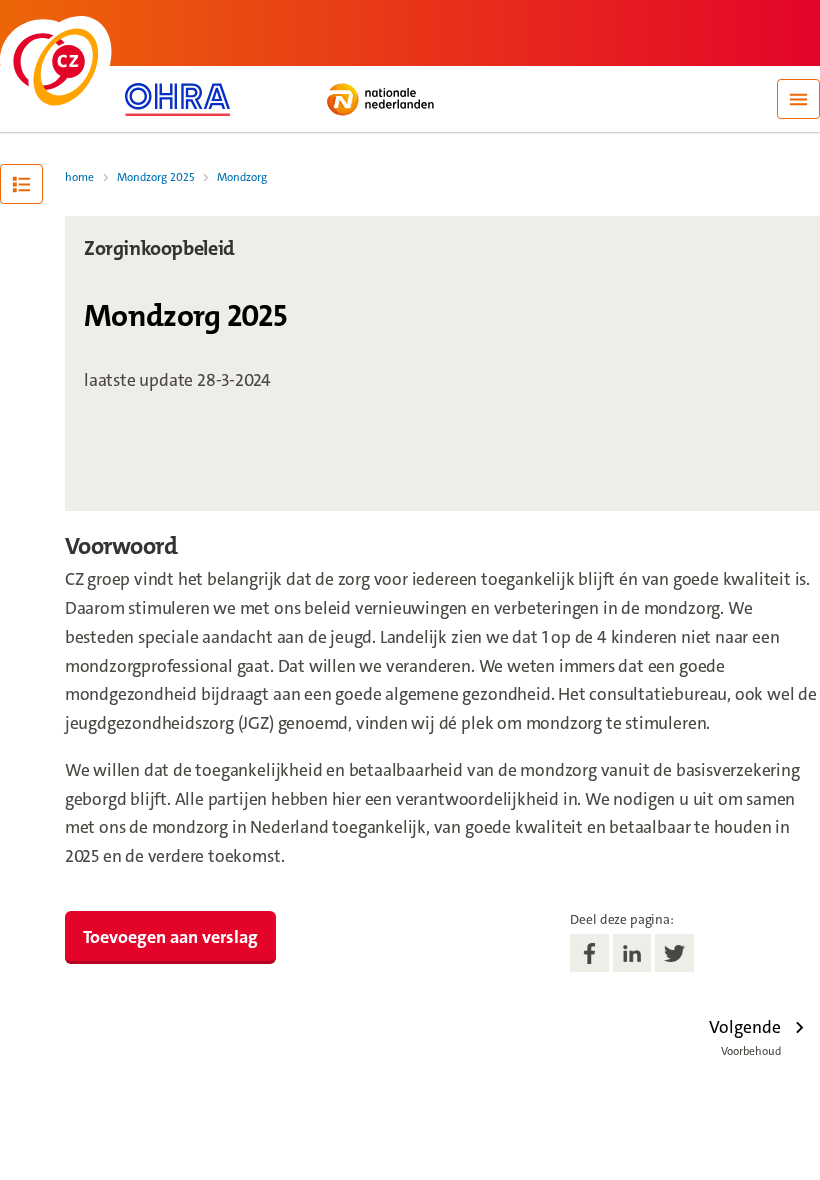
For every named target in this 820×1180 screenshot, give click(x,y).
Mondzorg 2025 (155, 177)
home (79, 177)
